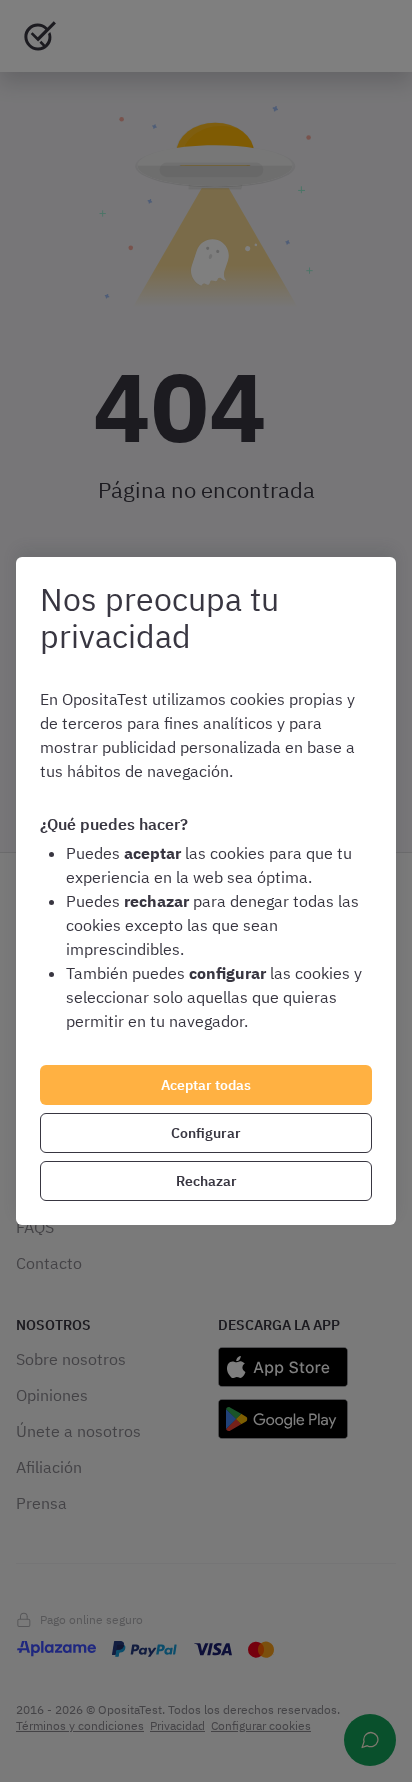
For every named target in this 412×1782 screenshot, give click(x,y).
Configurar (206, 1133)
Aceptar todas (206, 1085)
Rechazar (206, 1181)
